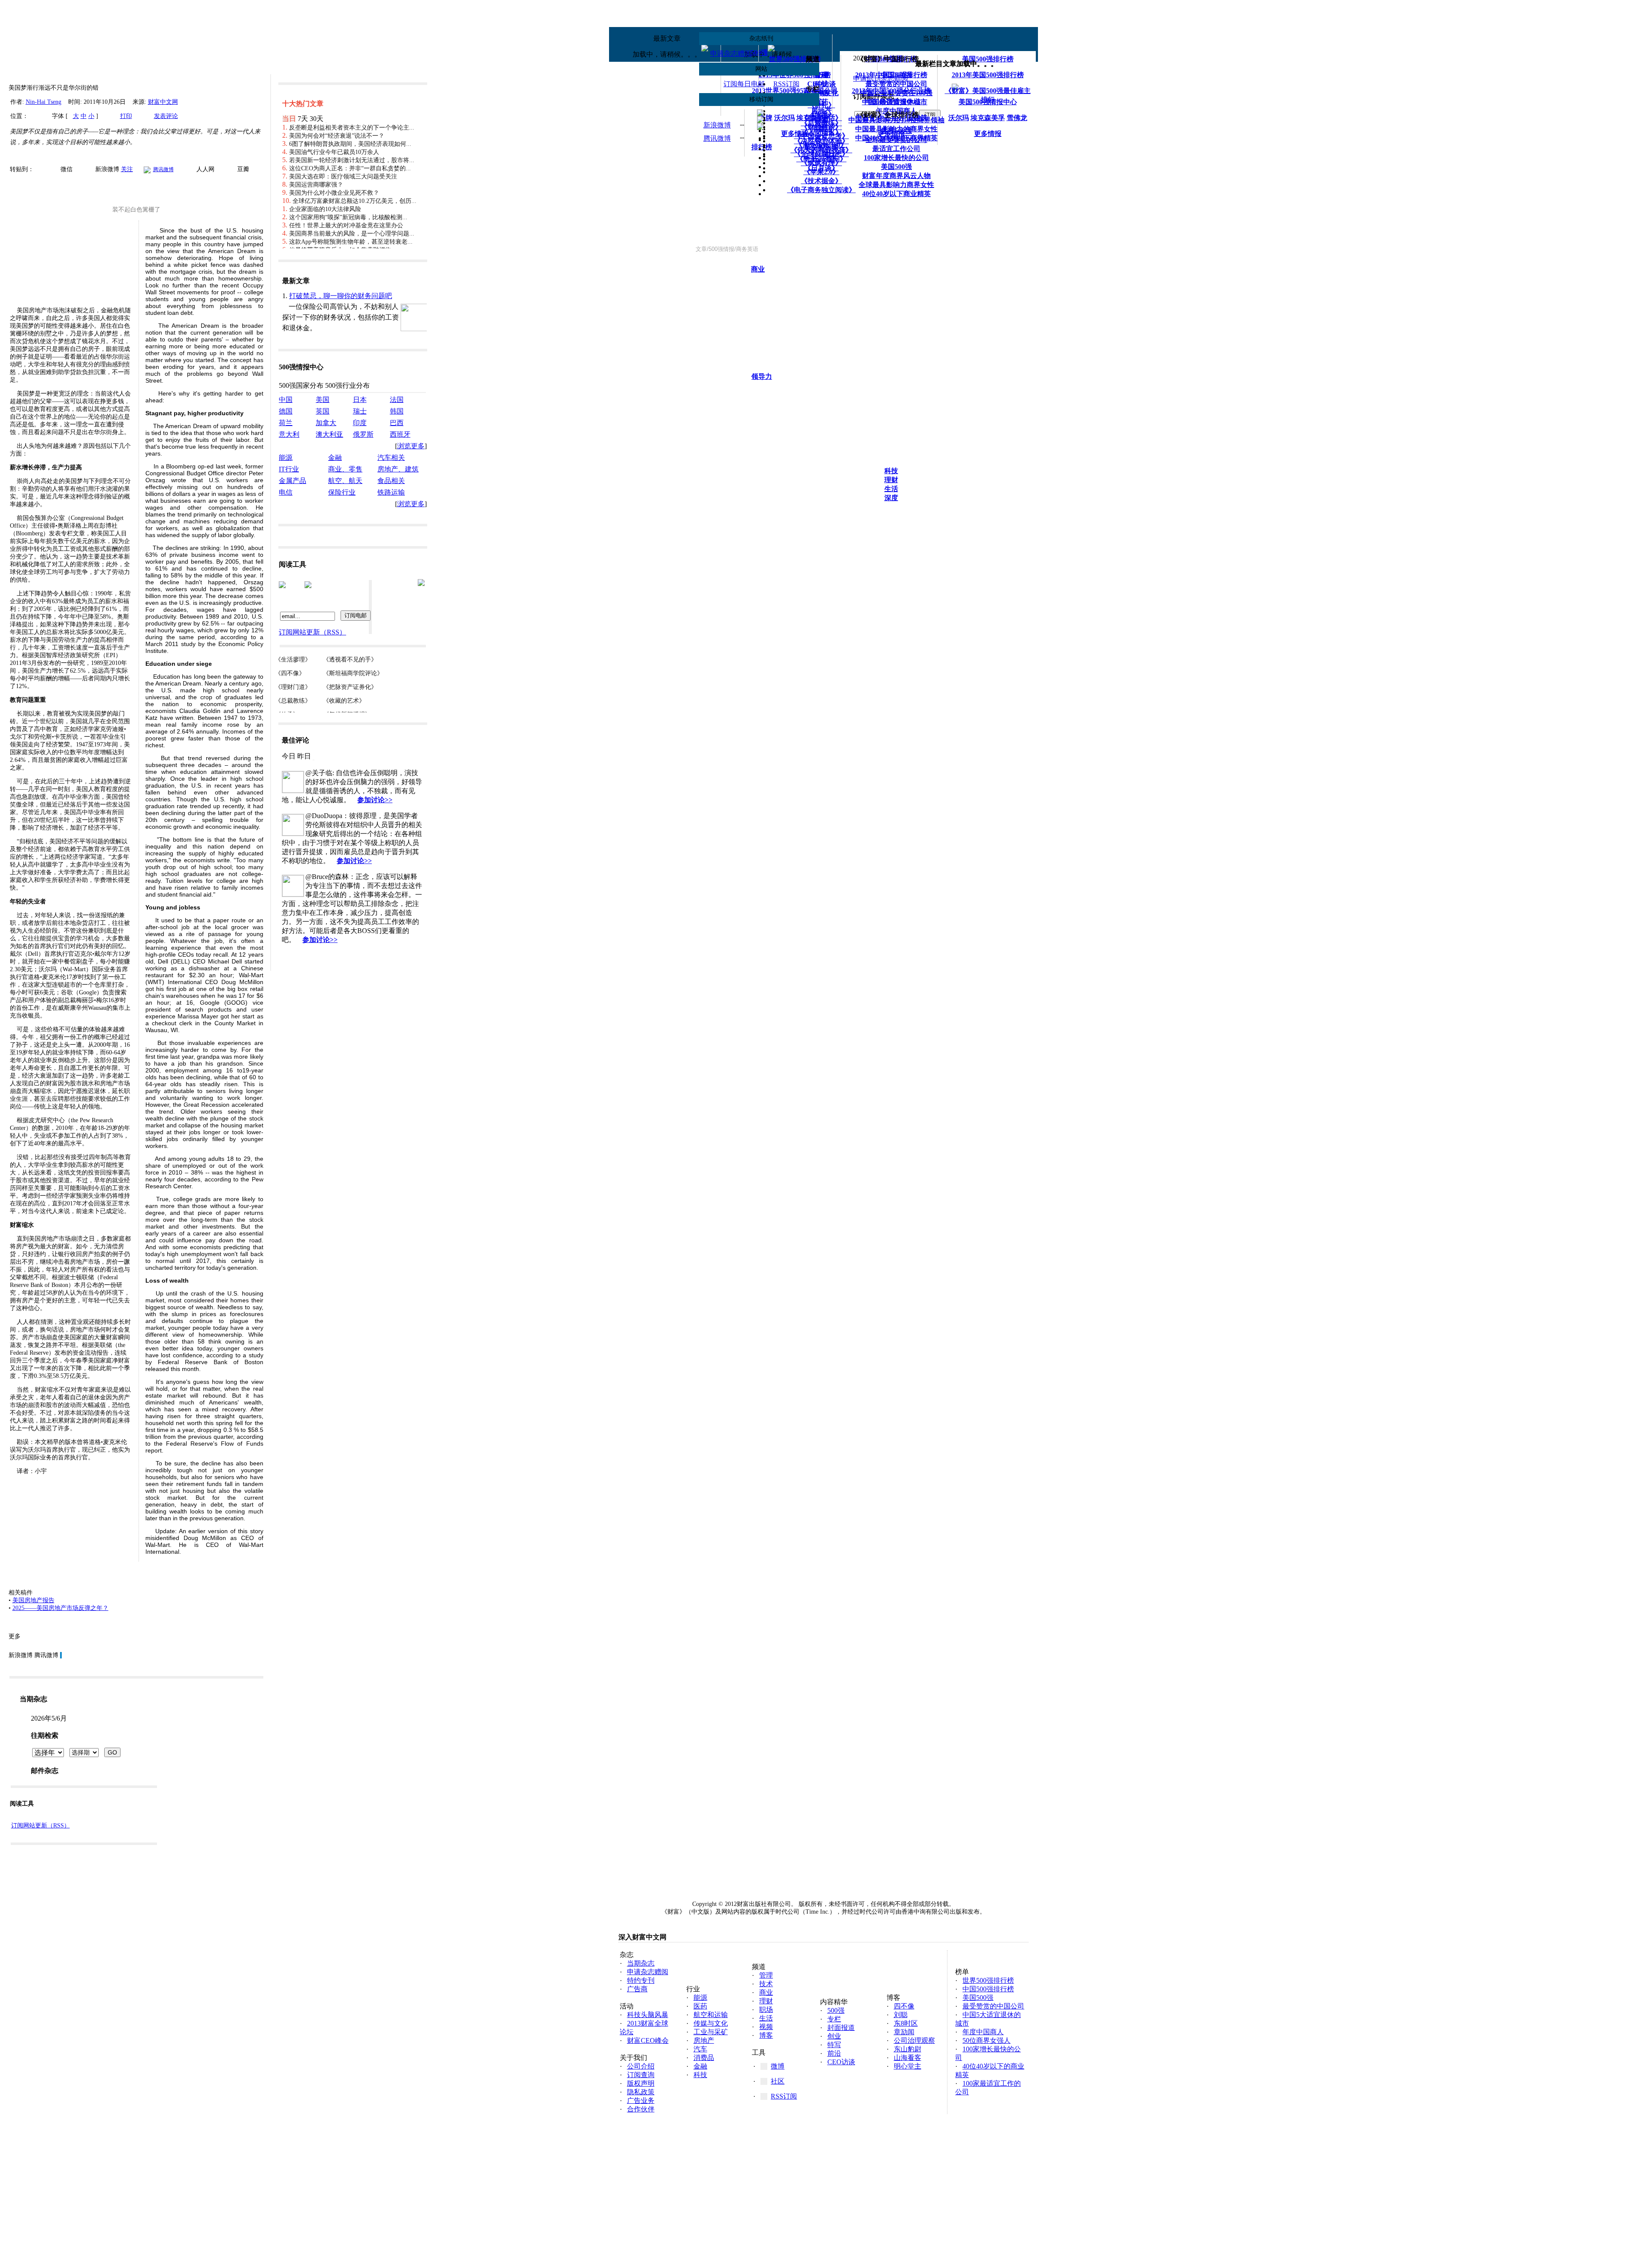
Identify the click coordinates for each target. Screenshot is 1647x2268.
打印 (126, 116)
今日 (289, 756)
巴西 (397, 423)
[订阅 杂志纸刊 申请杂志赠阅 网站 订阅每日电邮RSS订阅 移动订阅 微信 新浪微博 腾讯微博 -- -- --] (866, 176)
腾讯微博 (717, 138)
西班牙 (400, 434)
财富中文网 (163, 102)
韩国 (397, 411)
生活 (891, 489)
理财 (891, 480)
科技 (891, 471)
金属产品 (293, 481)
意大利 (289, 434)
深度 (891, 498)
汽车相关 (391, 458)
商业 (758, 269)
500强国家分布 (301, 385)
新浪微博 (717, 125)
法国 (397, 400)
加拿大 (326, 423)
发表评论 (166, 116)
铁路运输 (391, 492)
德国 (286, 411)
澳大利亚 (329, 434)
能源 (286, 458)
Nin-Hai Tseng (44, 102)
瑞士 (360, 411)
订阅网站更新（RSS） (41, 1826)
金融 (335, 458)
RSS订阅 (786, 84)
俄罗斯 (363, 434)
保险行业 (342, 492)
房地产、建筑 (398, 469)
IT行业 (289, 469)
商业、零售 (345, 469)
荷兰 (286, 423)
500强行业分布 (347, 385)
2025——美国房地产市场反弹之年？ (60, 1608)
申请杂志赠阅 (731, 53)
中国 (286, 400)
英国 (323, 411)
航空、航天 (345, 481)
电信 (286, 492)
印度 (360, 423)
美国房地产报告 (33, 1600)
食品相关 (391, 481)
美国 (323, 400)
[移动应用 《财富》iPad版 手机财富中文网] (867, 67)
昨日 (304, 756)
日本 (360, 400)
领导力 (762, 376)
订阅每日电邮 (744, 84)
